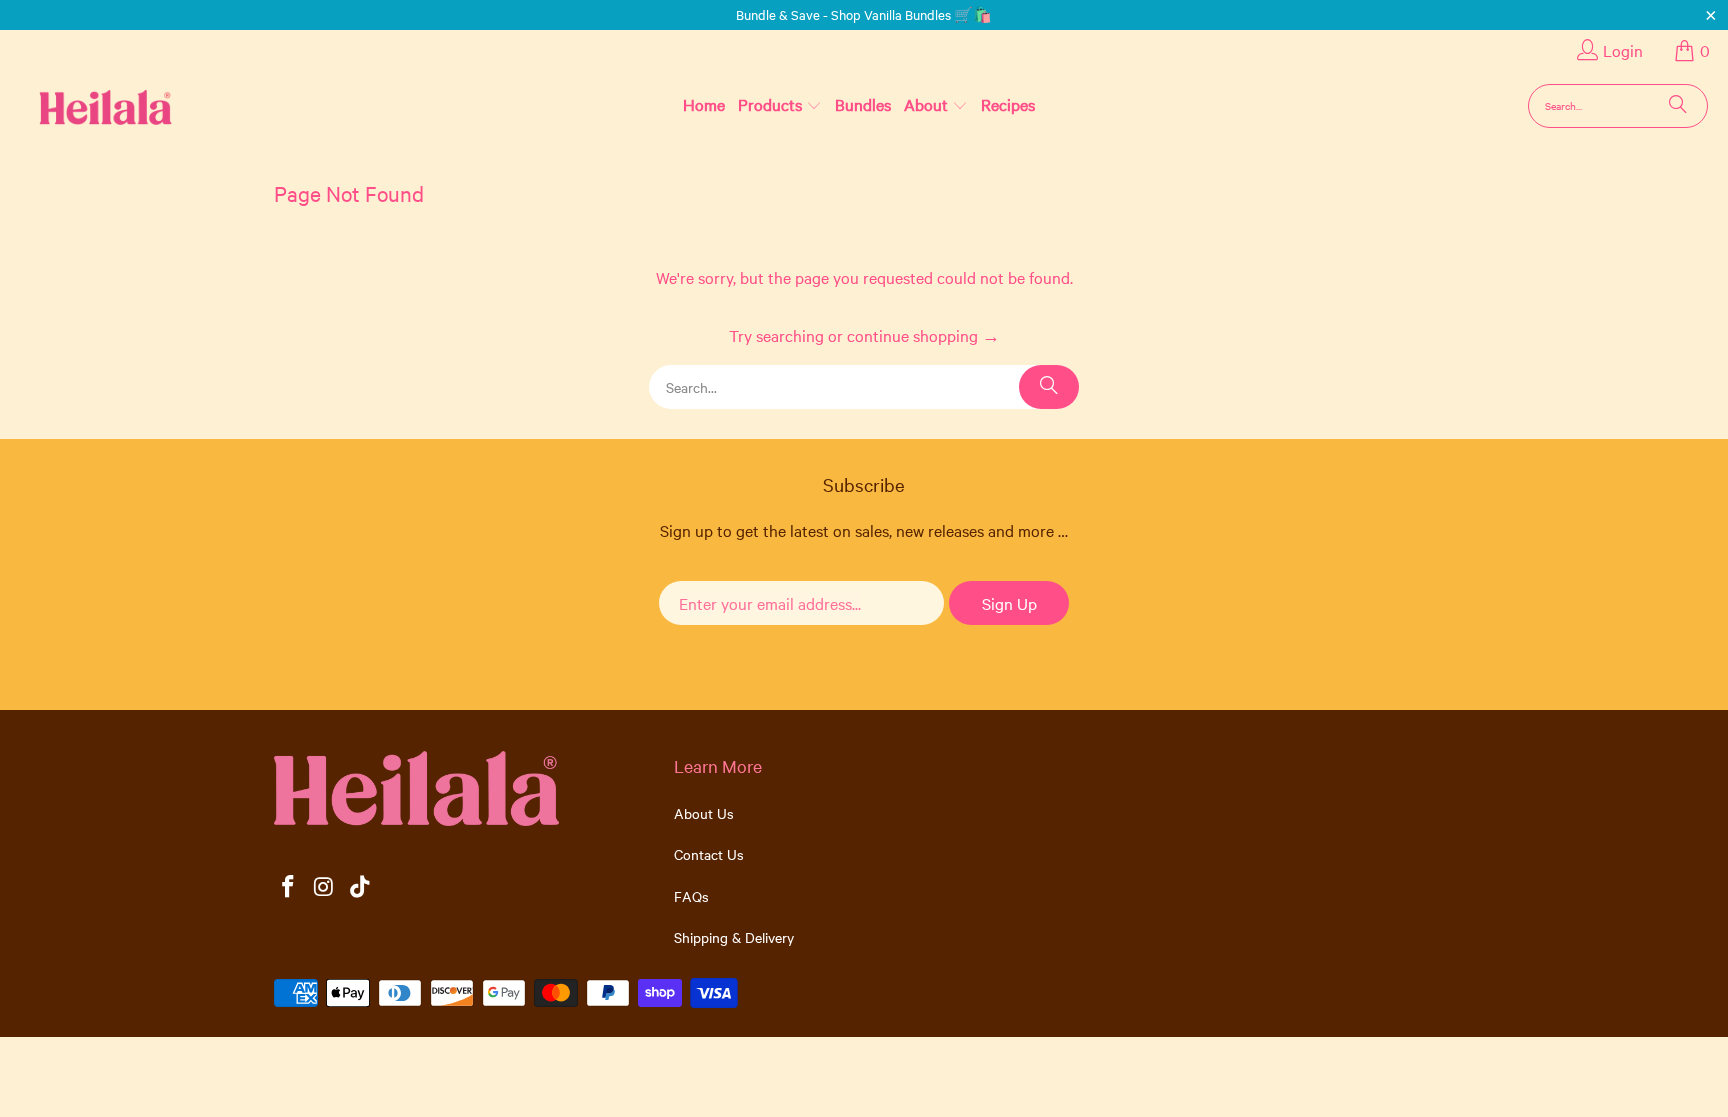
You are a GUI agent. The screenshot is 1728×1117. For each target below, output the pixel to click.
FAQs (691, 896)
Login (1623, 50)
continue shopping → (923, 335)
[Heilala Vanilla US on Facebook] (289, 887)
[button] (780, 105)
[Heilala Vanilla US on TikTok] (360, 887)
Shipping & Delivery (734, 937)
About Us (704, 813)
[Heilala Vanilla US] (73, 105)
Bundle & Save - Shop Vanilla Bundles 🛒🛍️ (864, 14)
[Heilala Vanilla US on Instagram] (325, 887)
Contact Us (709, 854)
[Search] (1678, 106)
